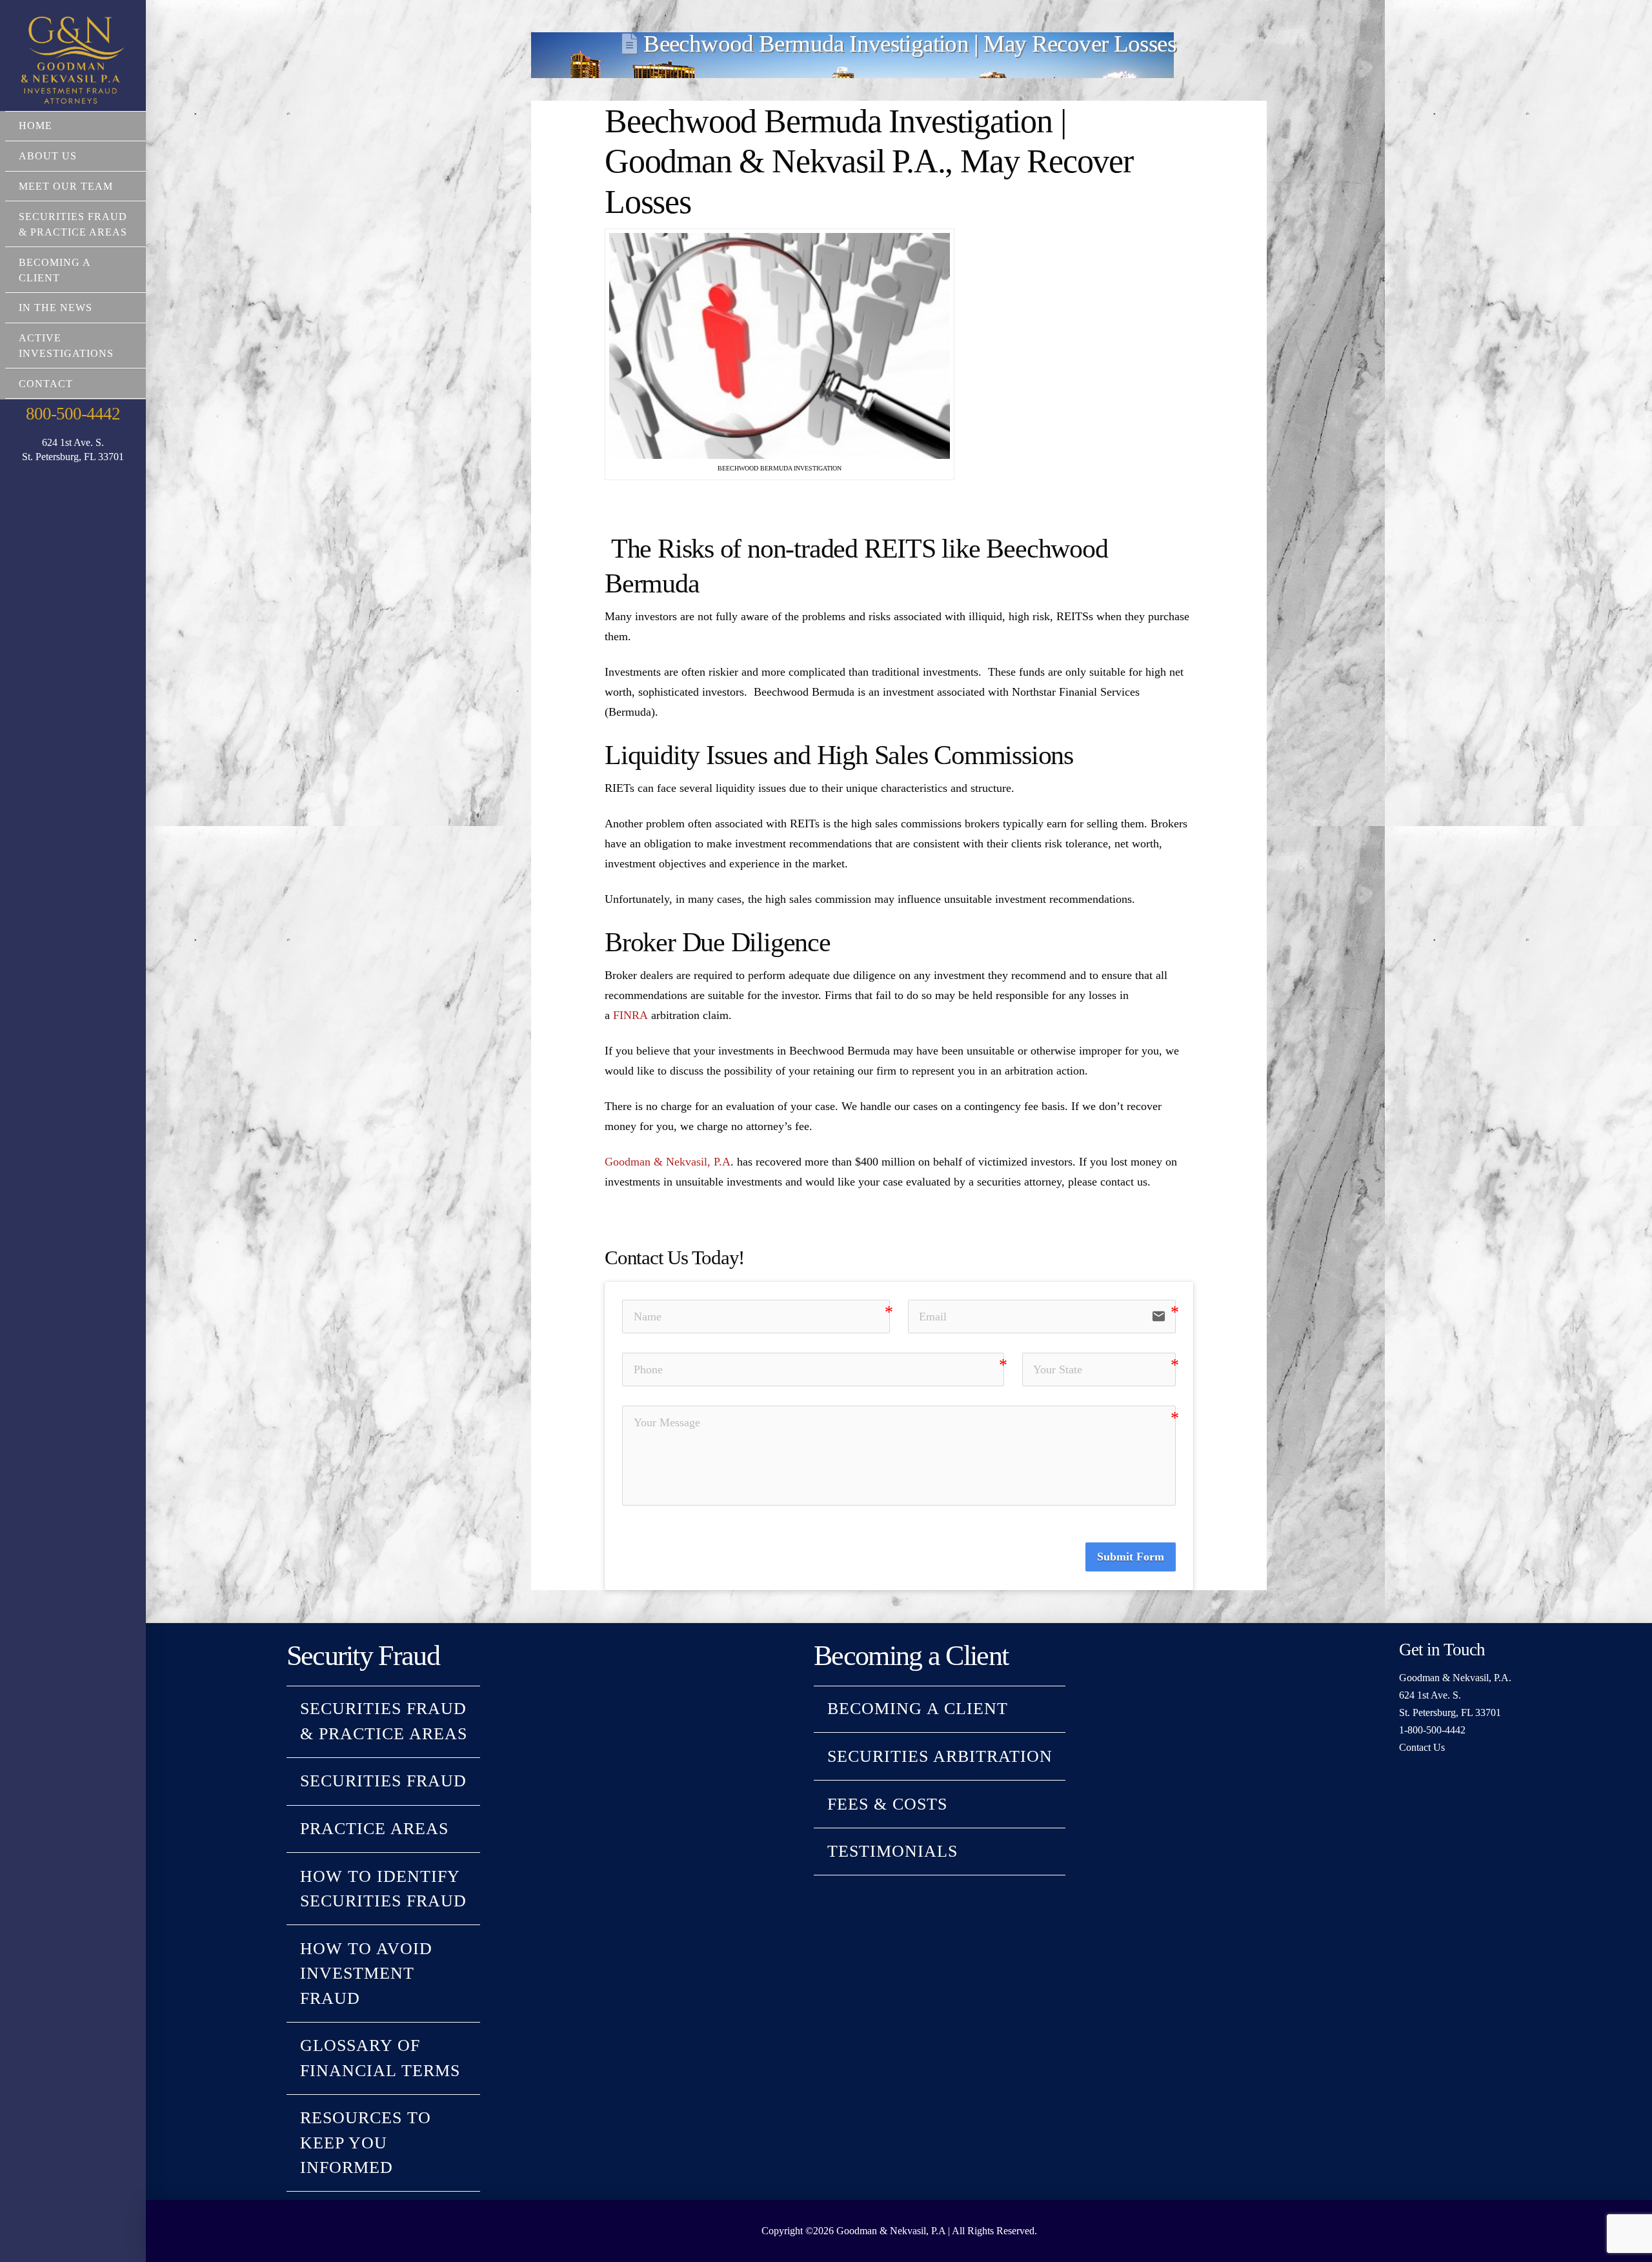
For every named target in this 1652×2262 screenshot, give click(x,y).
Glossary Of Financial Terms (380, 2058)
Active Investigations (66, 346)
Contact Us (1422, 1747)
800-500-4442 (73, 414)
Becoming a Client (55, 270)
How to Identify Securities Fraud (383, 1889)
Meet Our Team (66, 186)
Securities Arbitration (940, 1756)
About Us (48, 156)
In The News (55, 308)
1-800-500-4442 (1432, 1730)
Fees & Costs (887, 1804)
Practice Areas (374, 1829)
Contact (46, 384)
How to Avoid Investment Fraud (366, 1974)
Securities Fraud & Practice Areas (73, 224)
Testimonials (892, 1851)
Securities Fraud (383, 1781)
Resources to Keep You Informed (366, 2143)
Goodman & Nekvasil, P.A (668, 1162)
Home (35, 126)
